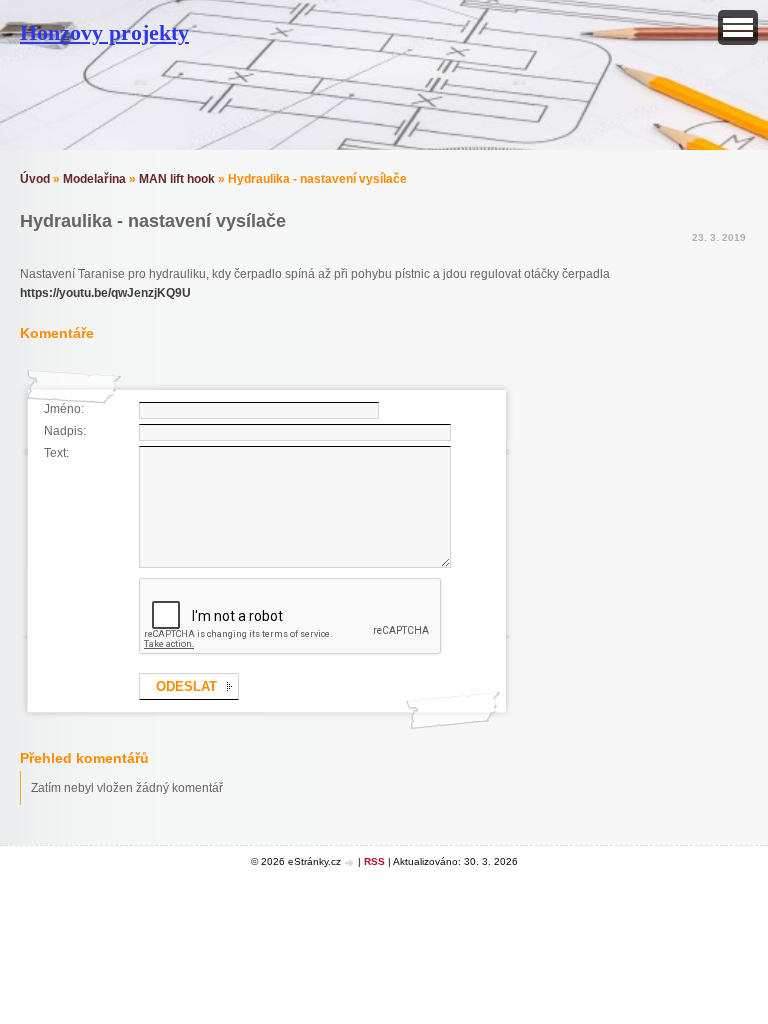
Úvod (35, 179)
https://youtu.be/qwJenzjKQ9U (105, 293)
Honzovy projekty (104, 32)
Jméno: (64, 409)
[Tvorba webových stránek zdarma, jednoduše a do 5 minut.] (351, 862)
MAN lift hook (177, 179)
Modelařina (94, 179)
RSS (374, 861)
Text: (56, 453)
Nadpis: (65, 431)
